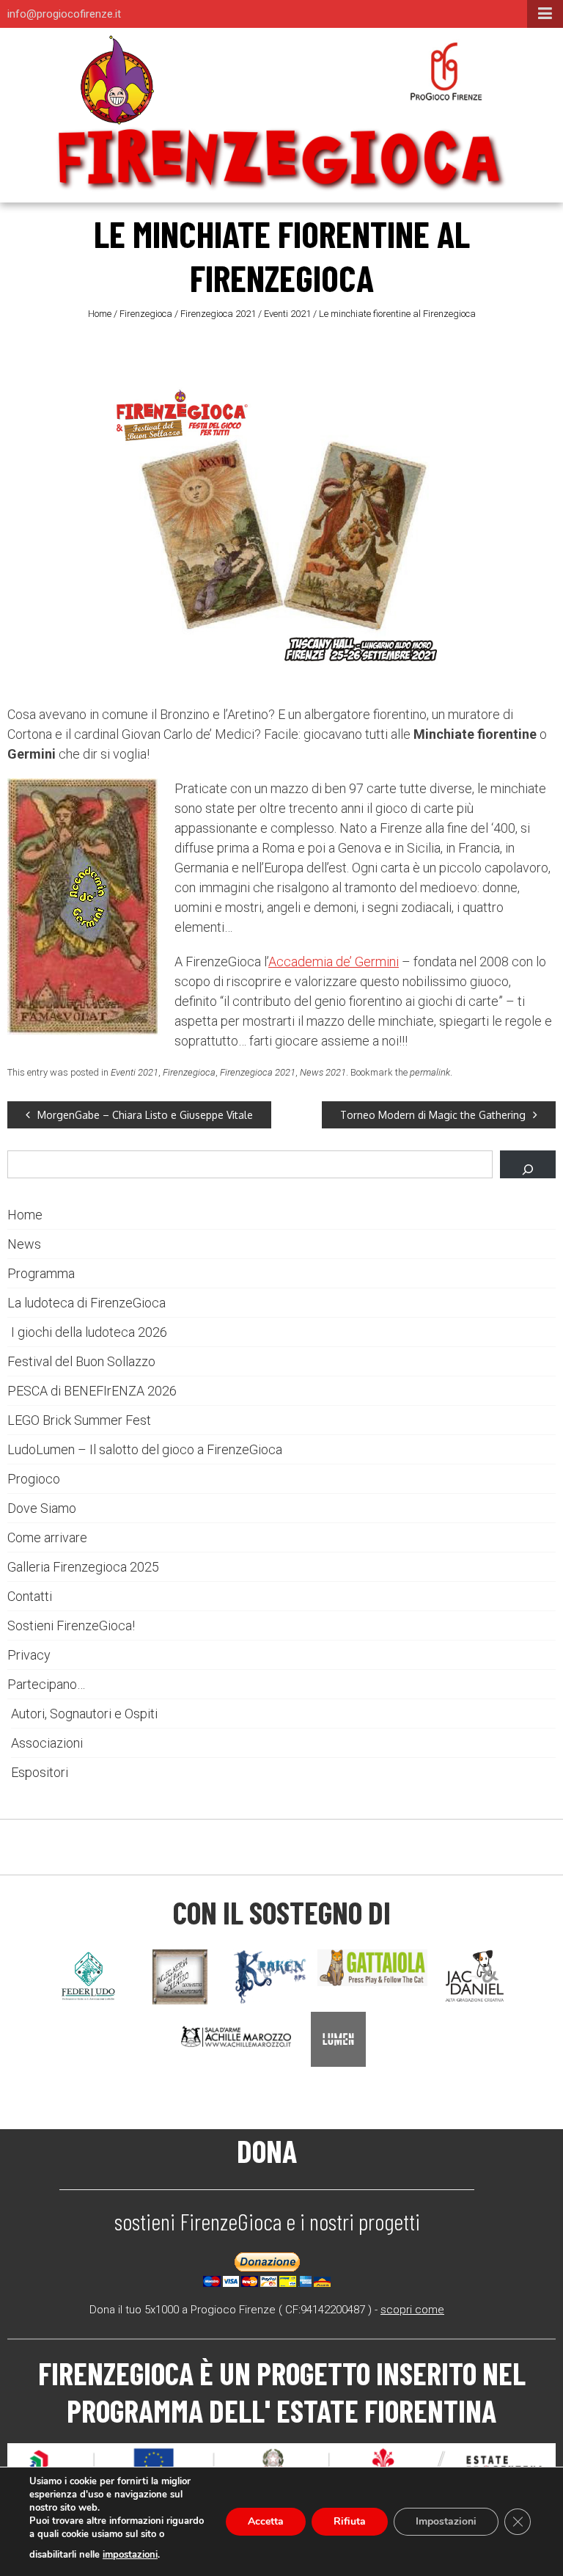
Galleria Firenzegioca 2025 (83, 1567)
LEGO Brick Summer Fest (79, 1420)
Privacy (29, 1655)
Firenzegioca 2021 (218, 314)
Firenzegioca (146, 314)
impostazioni (130, 2555)
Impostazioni (446, 2521)
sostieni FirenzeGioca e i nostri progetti (267, 2221)
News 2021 (323, 1072)
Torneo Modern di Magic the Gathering (433, 1115)
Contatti (30, 1596)
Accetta (266, 2521)
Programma (41, 1273)
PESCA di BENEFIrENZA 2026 (92, 1391)
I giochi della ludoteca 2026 (89, 1332)
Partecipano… (46, 1684)
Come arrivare (47, 1537)
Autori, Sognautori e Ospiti (84, 1714)
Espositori (40, 1772)
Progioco (34, 1479)
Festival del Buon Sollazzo (81, 1361)
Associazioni (47, 1743)
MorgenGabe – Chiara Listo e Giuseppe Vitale (145, 1115)
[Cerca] (528, 1164)
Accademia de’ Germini (334, 962)
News (24, 1244)
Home (100, 314)
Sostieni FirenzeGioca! (71, 1625)
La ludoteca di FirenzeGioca (87, 1303)
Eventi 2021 (287, 314)
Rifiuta (350, 2521)
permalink (430, 1072)
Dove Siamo (42, 1508)
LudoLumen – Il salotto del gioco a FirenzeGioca (145, 1449)
